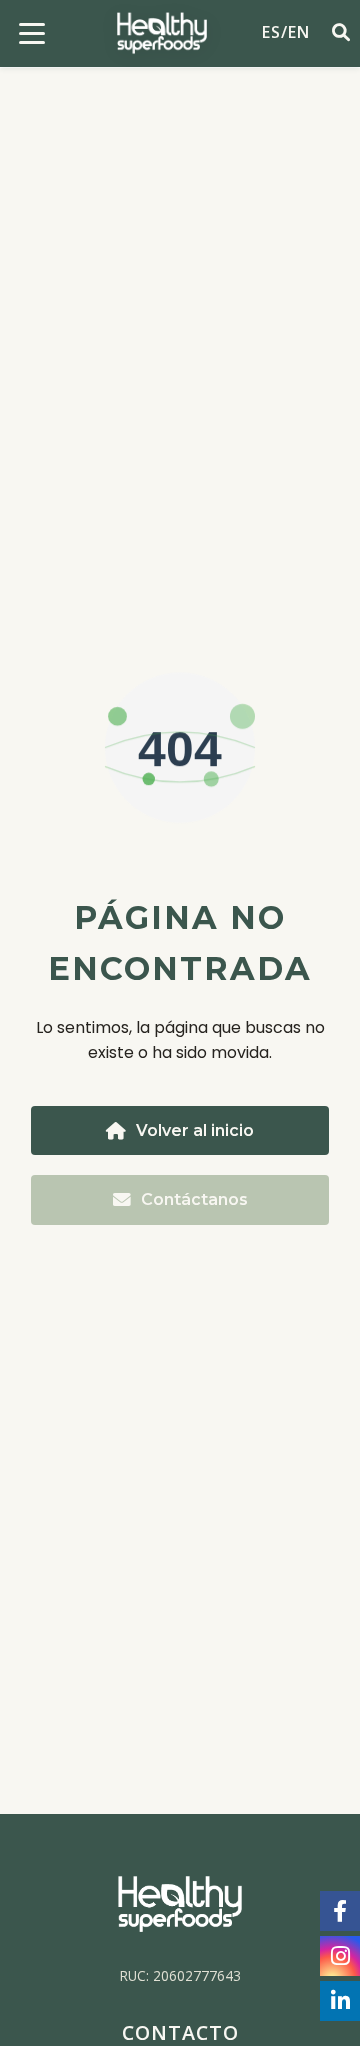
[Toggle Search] (336, 33)
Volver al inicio (195, 1130)
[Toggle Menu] (32, 33)
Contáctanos (194, 1199)
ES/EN (286, 32)
